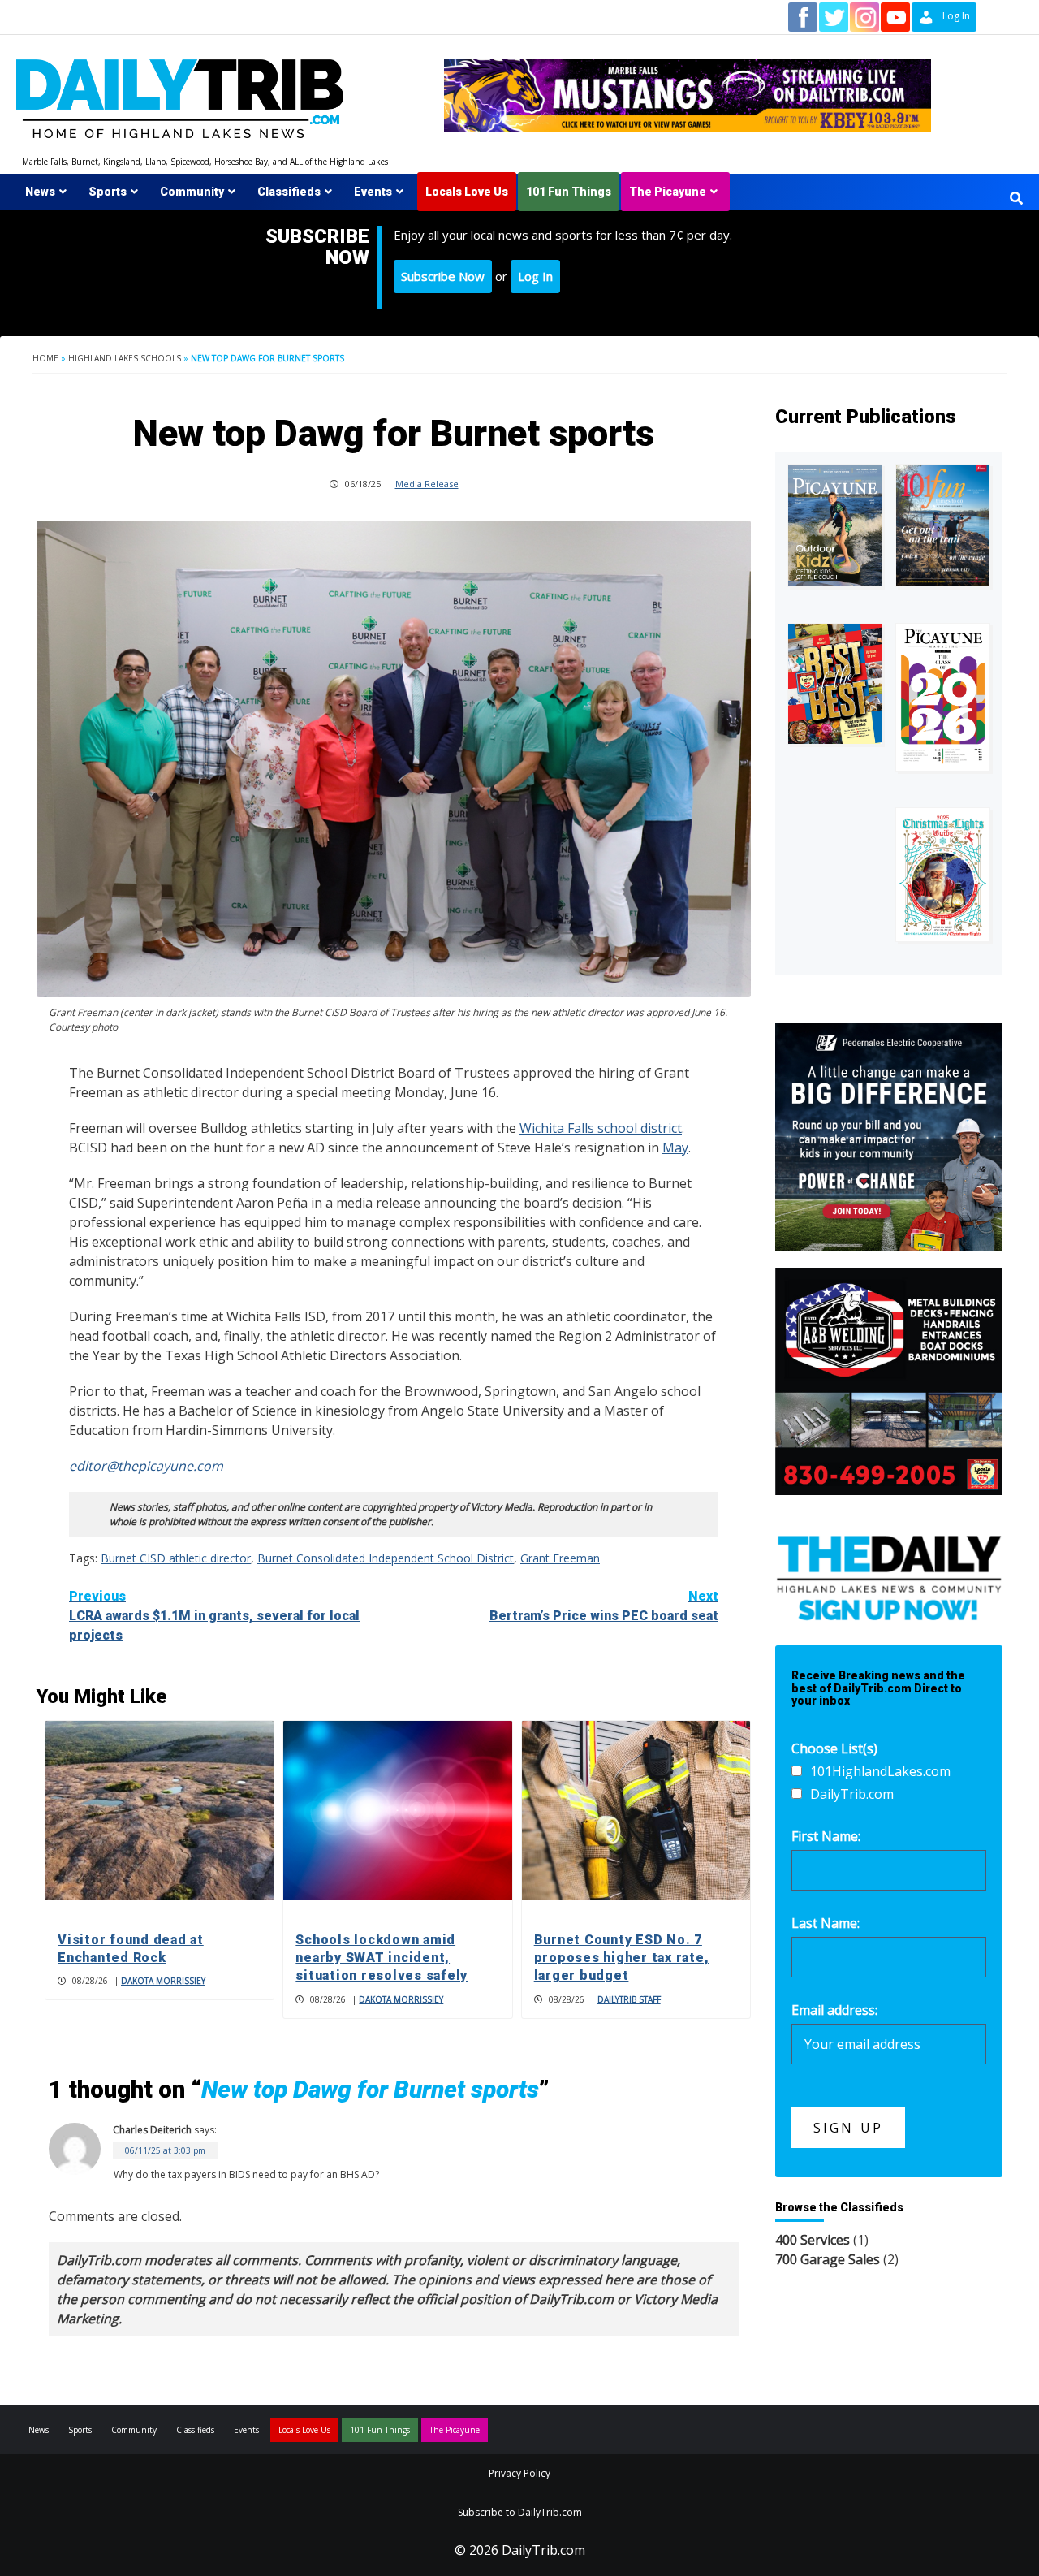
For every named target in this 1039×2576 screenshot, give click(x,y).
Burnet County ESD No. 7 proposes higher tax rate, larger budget (622, 1958)
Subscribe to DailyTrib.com (520, 2512)
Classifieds (289, 192)
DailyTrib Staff (629, 1999)
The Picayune (668, 192)
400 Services (813, 2240)
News (40, 192)
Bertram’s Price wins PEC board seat (604, 1606)
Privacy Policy (519, 2473)
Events (373, 192)
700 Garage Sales (828, 2259)
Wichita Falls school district (601, 1128)
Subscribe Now (443, 276)
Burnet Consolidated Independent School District (386, 1558)
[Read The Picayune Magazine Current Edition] (835, 525)
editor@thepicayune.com (146, 1466)
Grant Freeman (560, 1558)
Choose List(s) (834, 1748)
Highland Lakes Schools (125, 358)
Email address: (834, 2010)
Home (45, 358)
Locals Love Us (467, 192)
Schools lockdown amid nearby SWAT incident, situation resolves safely (382, 1958)
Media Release (427, 484)
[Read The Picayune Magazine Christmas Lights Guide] (943, 875)
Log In (535, 276)
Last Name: (826, 1923)
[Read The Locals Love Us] (835, 684)
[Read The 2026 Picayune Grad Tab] (943, 697)
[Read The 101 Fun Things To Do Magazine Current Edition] (943, 525)
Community (192, 192)
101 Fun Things (569, 192)
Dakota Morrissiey (163, 1981)
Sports (108, 192)
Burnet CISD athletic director (176, 1558)
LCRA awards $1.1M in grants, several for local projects (214, 1616)
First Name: (826, 1836)
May (675, 1148)
